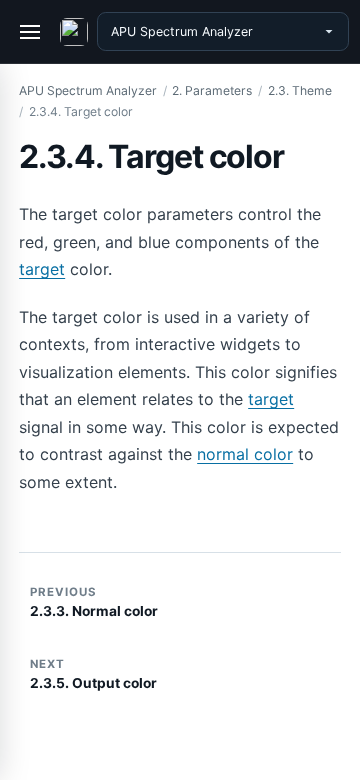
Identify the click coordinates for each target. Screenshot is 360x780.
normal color (245, 454)
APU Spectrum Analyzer (88, 90)
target (42, 269)
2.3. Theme (300, 90)
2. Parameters (212, 90)
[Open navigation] (31, 32)
